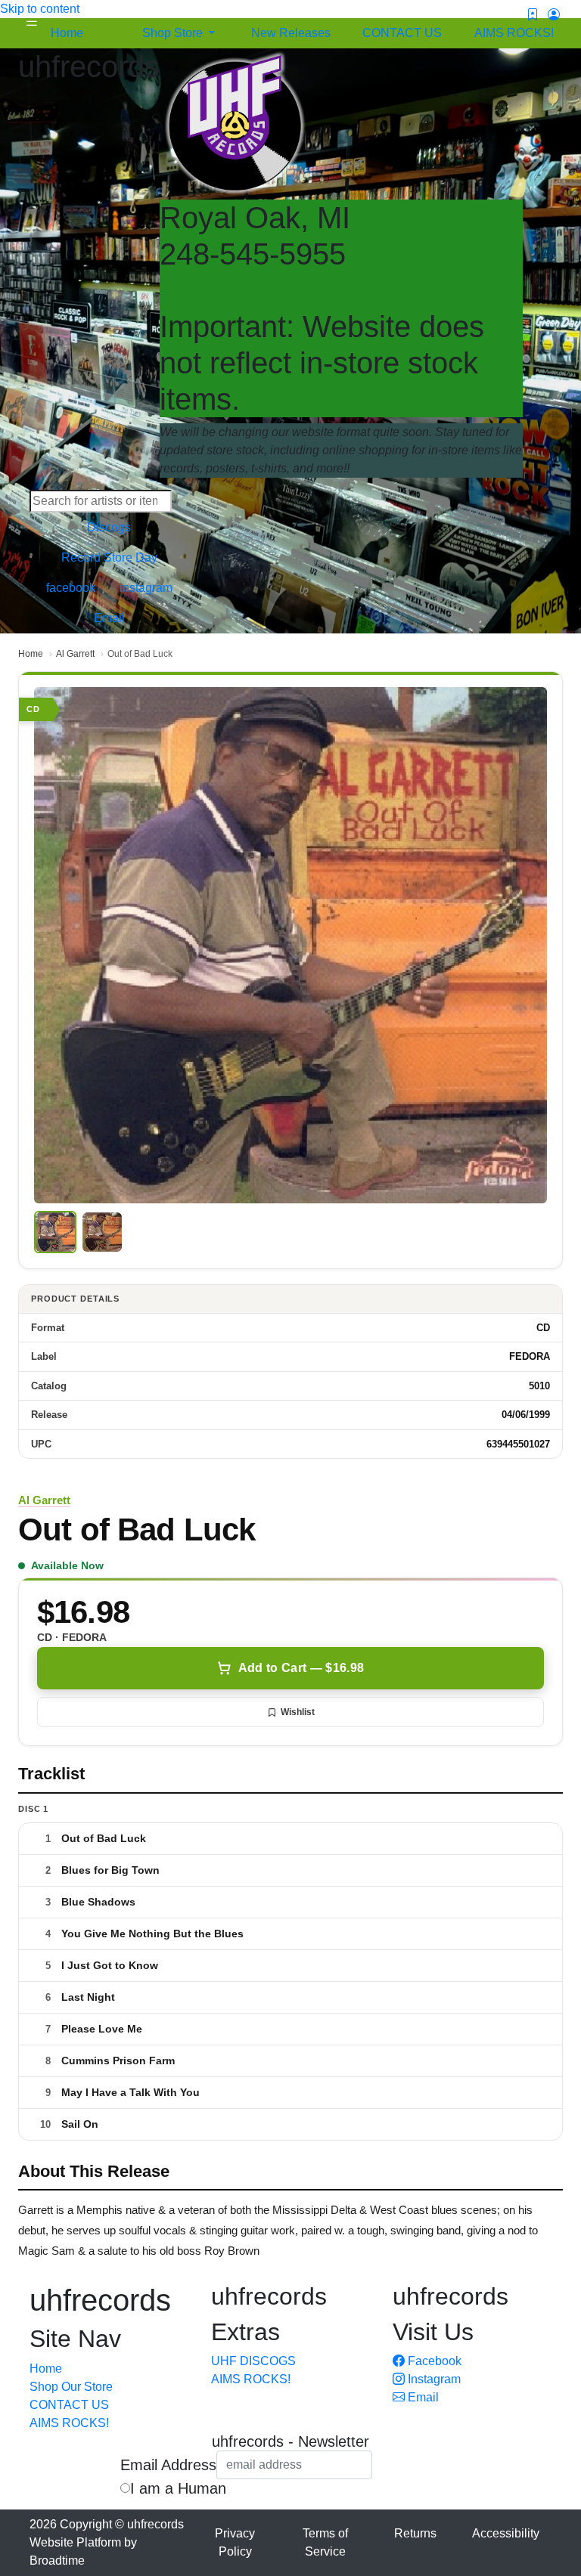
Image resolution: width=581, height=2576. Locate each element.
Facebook (433, 2361)
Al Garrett (75, 654)
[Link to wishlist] (533, 15)
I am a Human (178, 2488)
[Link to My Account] (554, 15)
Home (31, 654)
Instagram (433, 2379)
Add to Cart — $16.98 (301, 1668)
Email (422, 2397)
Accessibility (506, 2533)
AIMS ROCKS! (69, 2423)
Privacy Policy (235, 2542)
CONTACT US (69, 2405)
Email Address (168, 2465)
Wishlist (298, 1712)
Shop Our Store (71, 2387)
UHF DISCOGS (253, 2361)
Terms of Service (325, 2542)
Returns (415, 2533)
